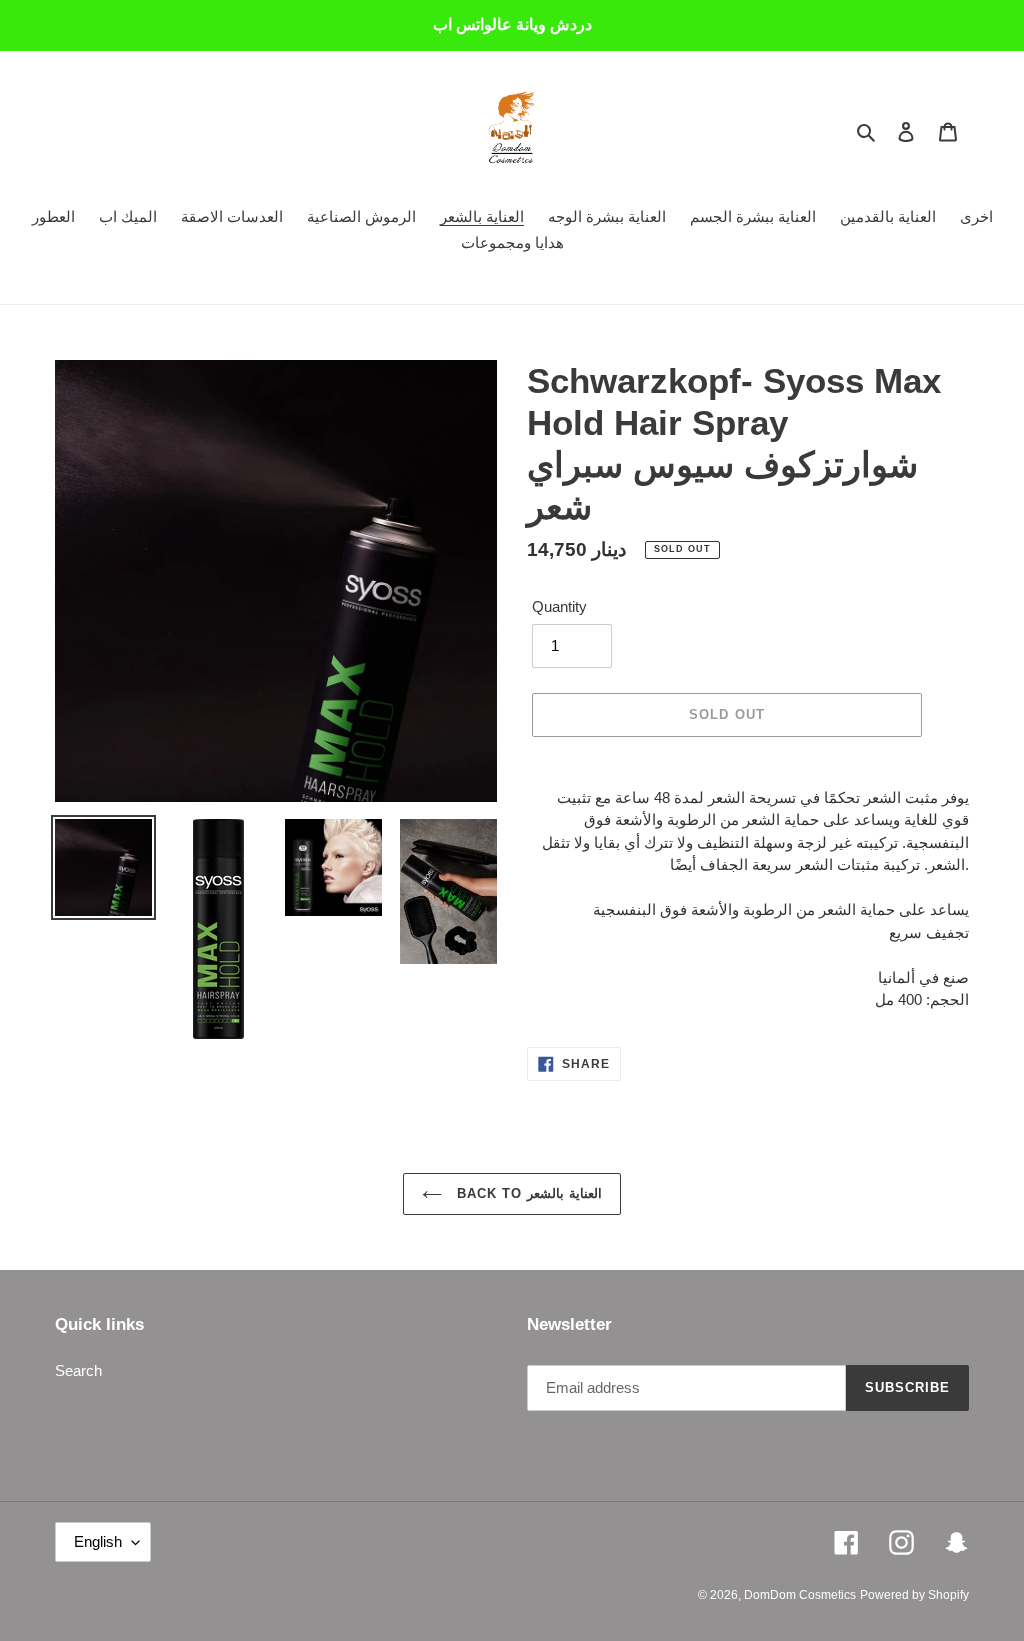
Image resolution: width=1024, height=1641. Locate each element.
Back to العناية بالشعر (527, 1193)
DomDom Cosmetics (800, 1595)
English (98, 1541)
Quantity (559, 606)
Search (78, 1370)
